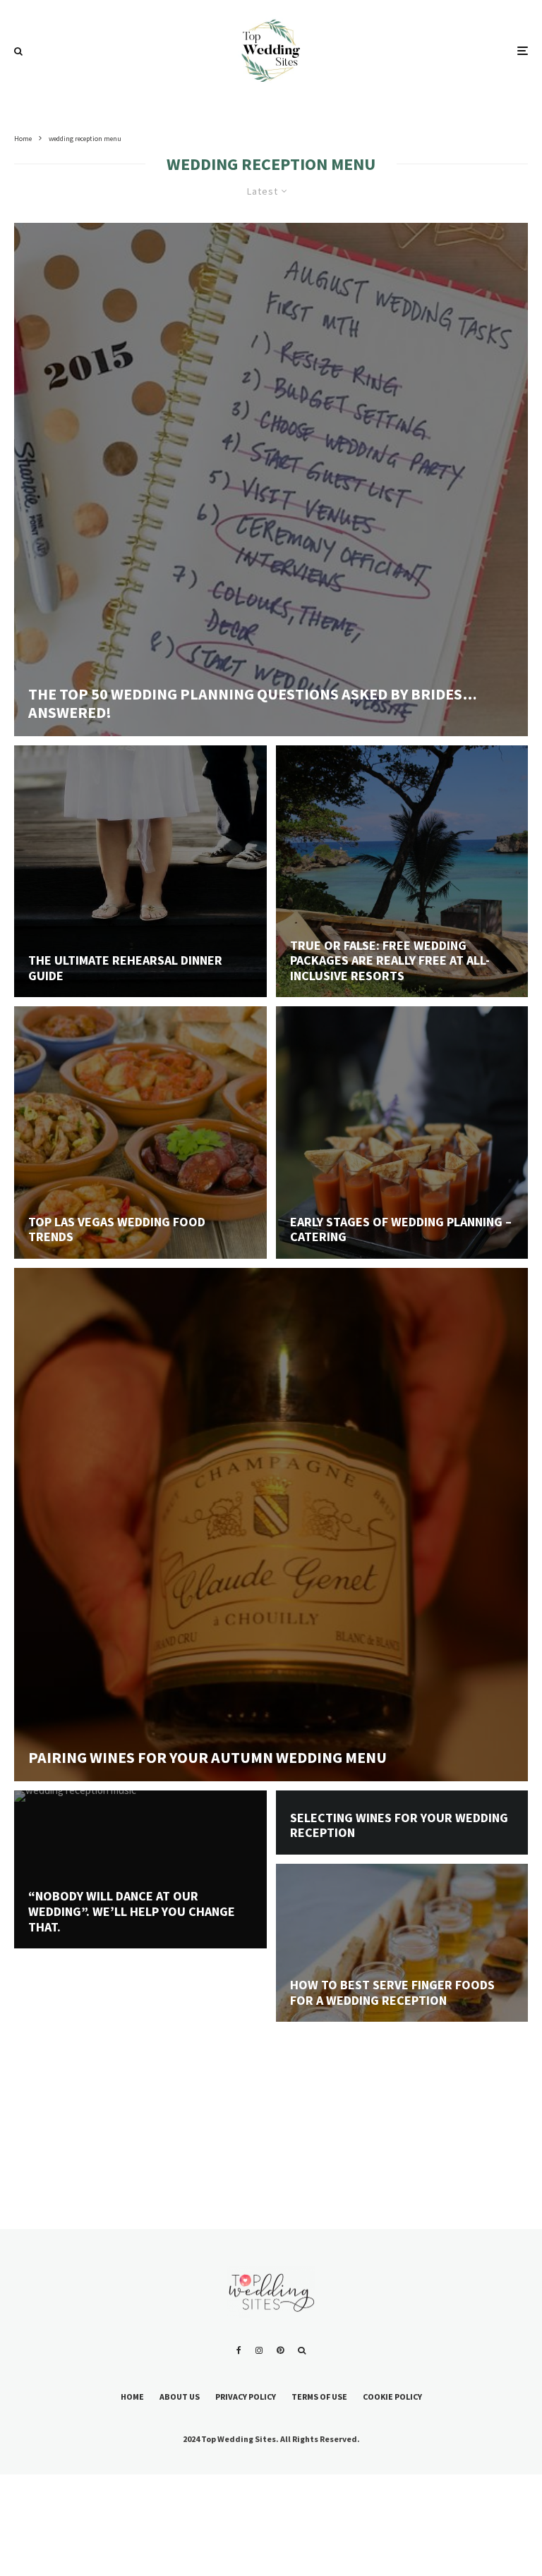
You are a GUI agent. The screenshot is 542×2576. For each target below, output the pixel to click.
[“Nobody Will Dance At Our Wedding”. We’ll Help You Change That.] (140, 1917)
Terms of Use (319, 2397)
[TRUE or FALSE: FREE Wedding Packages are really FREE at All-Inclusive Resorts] (402, 872)
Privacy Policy (246, 2397)
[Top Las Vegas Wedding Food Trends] (140, 1133)
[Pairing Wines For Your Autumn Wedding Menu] (271, 1525)
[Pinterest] (280, 2350)
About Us (180, 2397)
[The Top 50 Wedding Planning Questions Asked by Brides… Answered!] (271, 480)
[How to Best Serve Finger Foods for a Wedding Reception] (402, 1990)
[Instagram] (259, 2350)
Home (132, 2397)
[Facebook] (239, 2350)
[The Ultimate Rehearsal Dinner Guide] (140, 872)
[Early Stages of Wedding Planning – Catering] (402, 1133)
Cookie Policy (392, 2397)
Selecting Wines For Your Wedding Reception (399, 1825)
